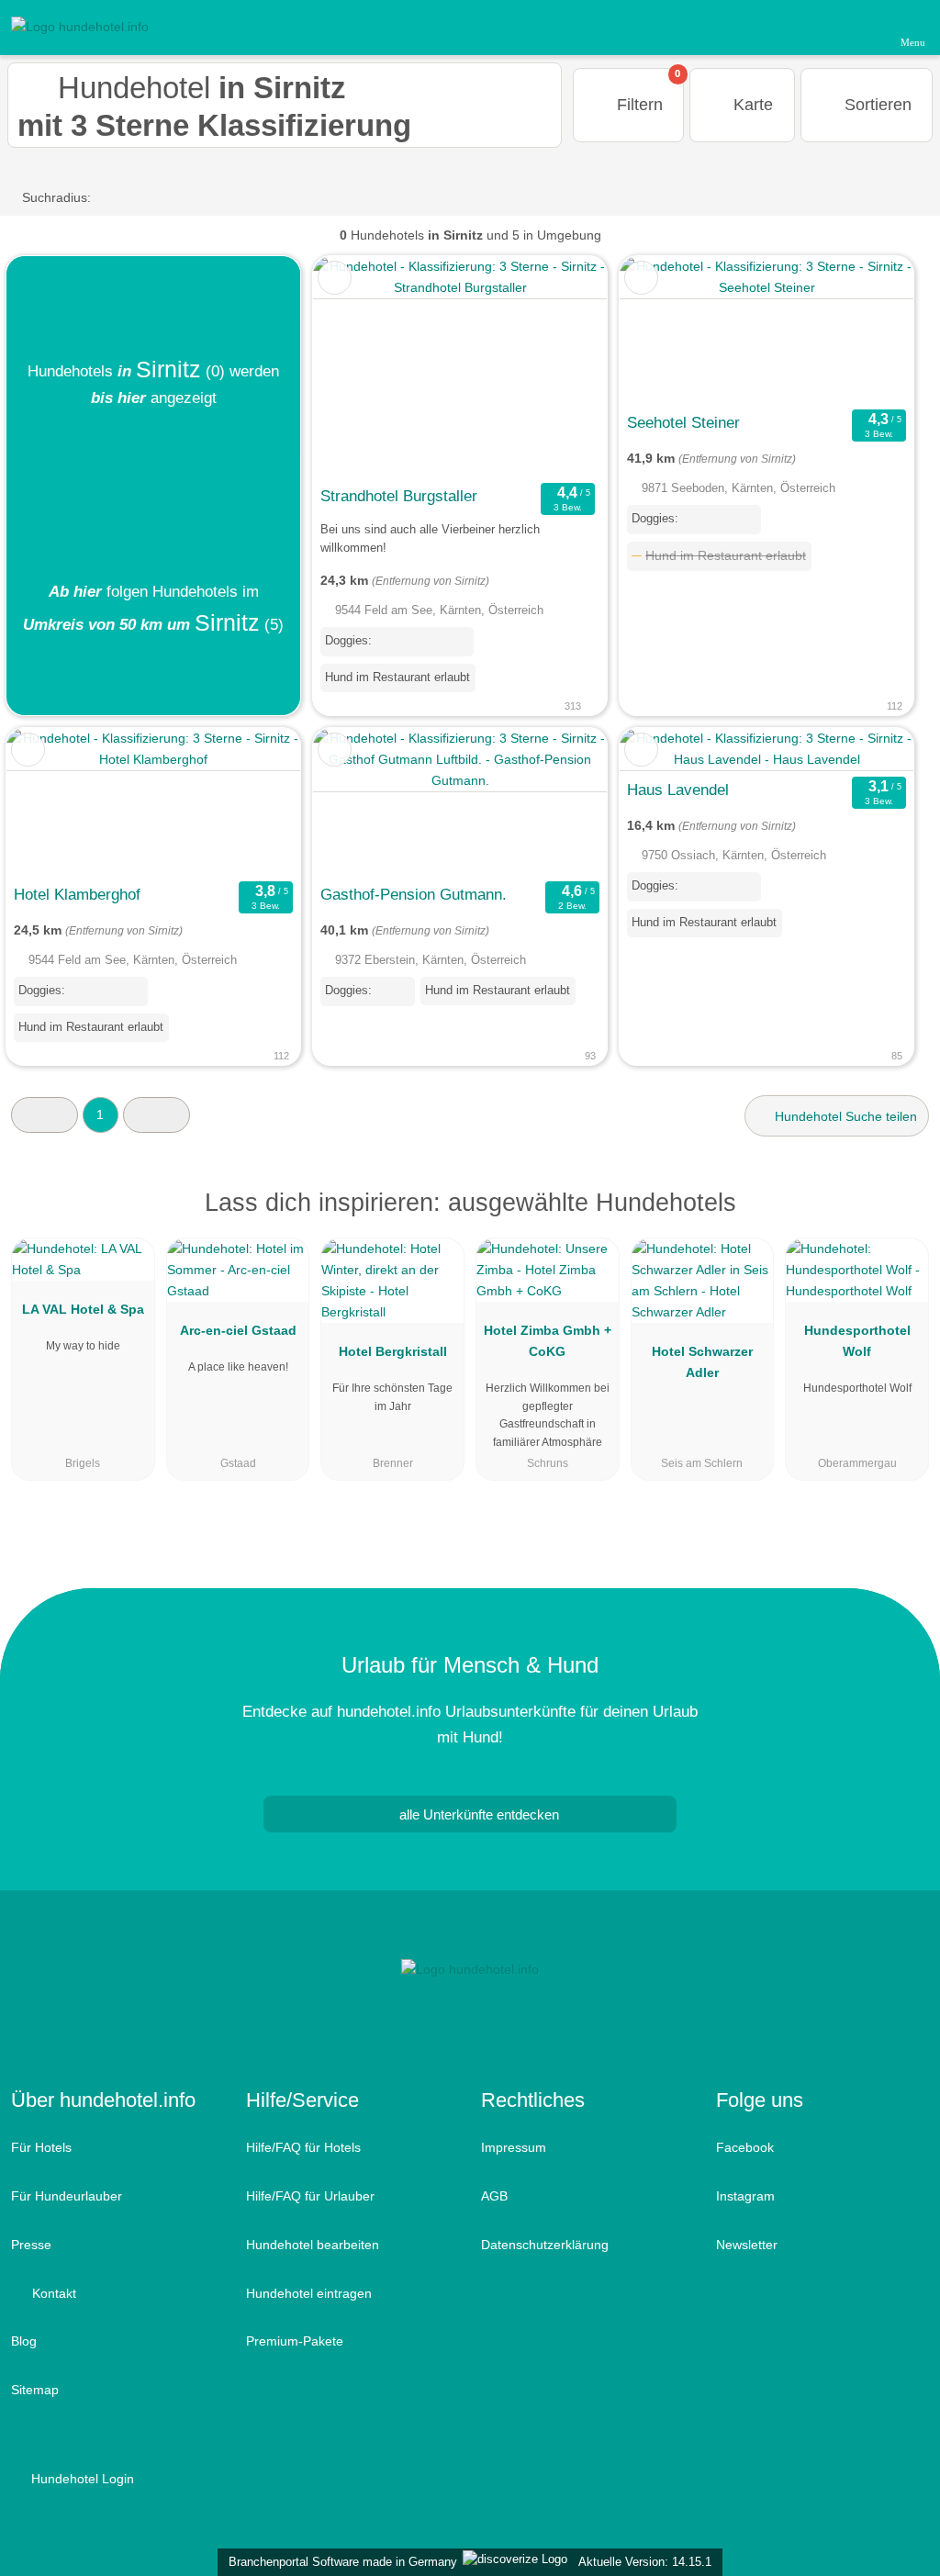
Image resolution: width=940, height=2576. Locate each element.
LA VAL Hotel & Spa (83, 1309)
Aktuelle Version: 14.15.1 (645, 2562)
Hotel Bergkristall (393, 1351)
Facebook (745, 2147)
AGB (494, 2196)
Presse (31, 2245)
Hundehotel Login (81, 2479)
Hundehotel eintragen (309, 2293)
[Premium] (902, 1219)
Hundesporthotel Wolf (857, 1341)
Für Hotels (41, 2147)
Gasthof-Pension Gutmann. (414, 894)
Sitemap (35, 2390)
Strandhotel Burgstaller (399, 496)
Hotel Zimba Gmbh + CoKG (548, 1341)
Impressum (514, 2147)
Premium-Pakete (295, 2341)
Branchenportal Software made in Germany (339, 2562)
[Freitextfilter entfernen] (856, 27)
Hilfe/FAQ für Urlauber (310, 2196)
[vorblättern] (561, 367)
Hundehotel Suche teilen (844, 1116)
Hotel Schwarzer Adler (702, 1362)
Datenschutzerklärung (545, 2245)
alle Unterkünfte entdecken (477, 1814)
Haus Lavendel (678, 790)
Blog (24, 2341)
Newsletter (747, 2245)
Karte (751, 105)
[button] (45, 1115)
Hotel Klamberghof (77, 894)
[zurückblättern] (359, 367)
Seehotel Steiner (683, 422)
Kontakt (52, 2293)
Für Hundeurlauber (67, 2196)
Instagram (745, 2196)
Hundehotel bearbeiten (313, 2245)
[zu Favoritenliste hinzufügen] (335, 278)
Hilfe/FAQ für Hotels (303, 2147)
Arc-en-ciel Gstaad (238, 1330)
